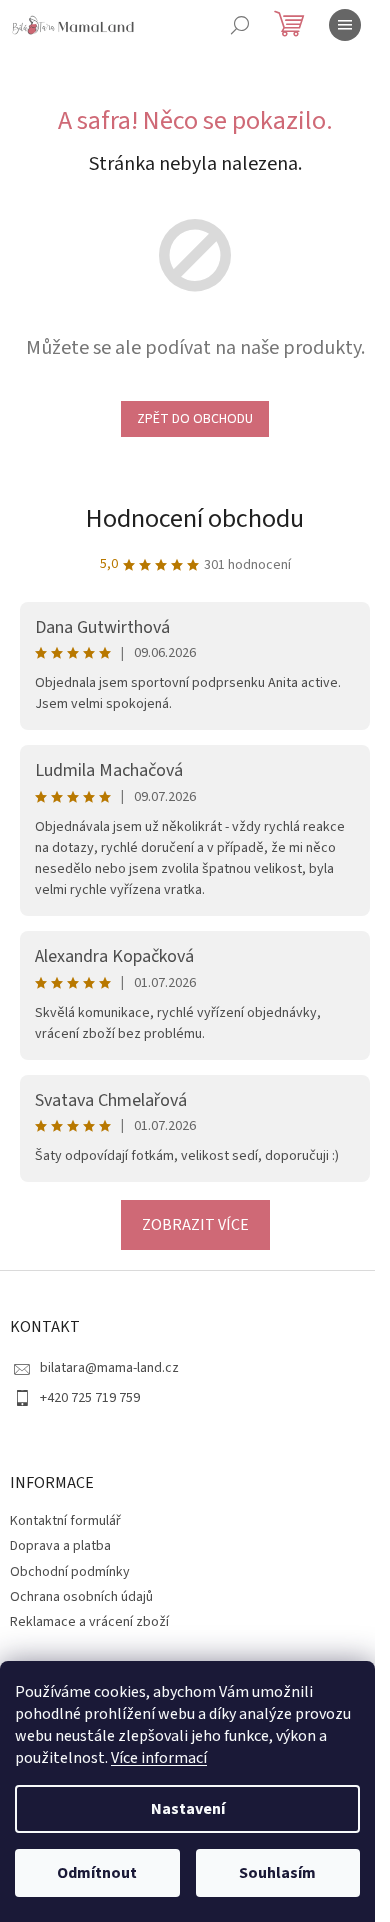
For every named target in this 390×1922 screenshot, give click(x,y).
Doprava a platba (60, 1546)
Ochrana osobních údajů (81, 1597)
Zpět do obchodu (195, 419)
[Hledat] (240, 25)
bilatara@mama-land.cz (109, 1368)
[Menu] (345, 25)
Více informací (159, 1758)
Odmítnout (97, 1873)
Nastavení (188, 1809)
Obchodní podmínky (70, 1572)
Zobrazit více (195, 1225)
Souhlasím (277, 1873)
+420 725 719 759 (90, 1398)
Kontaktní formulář (65, 1521)
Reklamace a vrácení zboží (89, 1622)
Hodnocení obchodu (195, 518)
